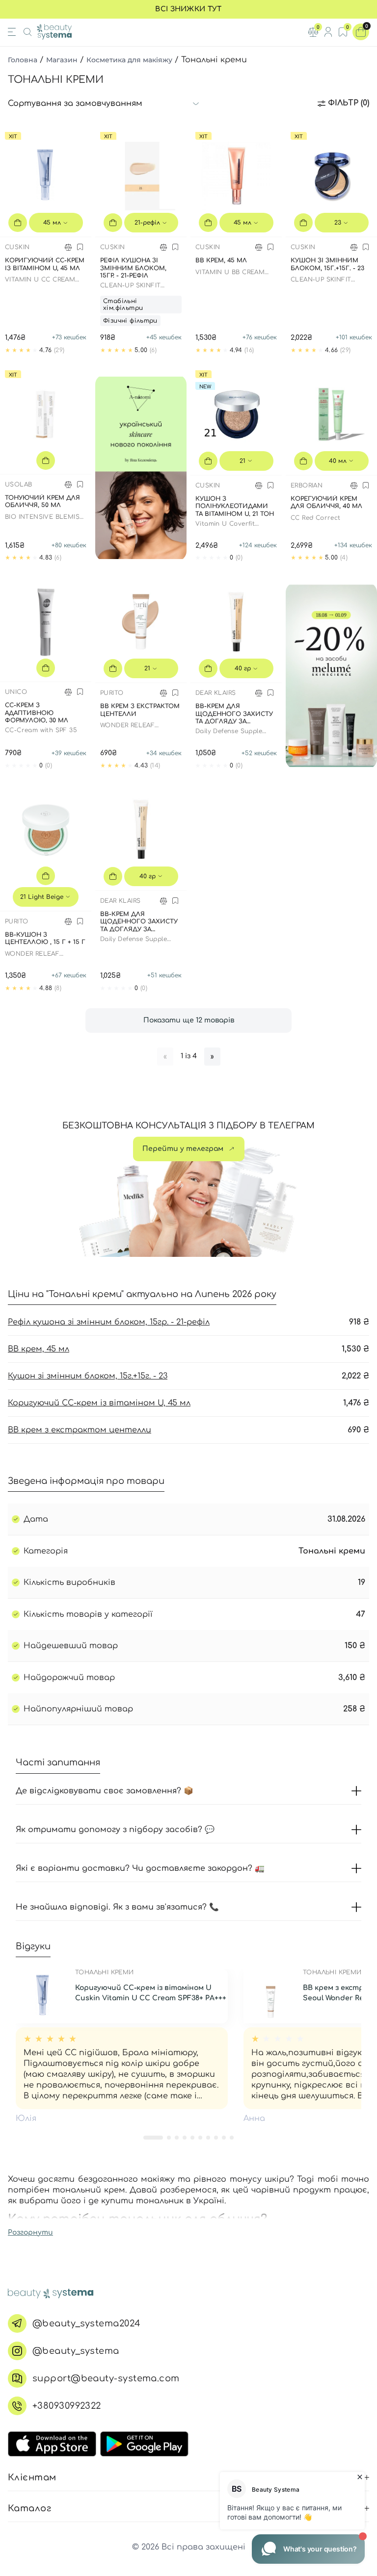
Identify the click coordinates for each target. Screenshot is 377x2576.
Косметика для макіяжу (129, 60)
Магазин (62, 60)
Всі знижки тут (188, 9)
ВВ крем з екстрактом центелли (80, 1430)
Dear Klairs (215, 693)
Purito (112, 693)
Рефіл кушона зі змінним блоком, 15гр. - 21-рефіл (109, 1322)
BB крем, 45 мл (39, 1349)
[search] (27, 32)
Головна (23, 60)
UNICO (16, 692)
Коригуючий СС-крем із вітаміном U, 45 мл (99, 1403)
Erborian (307, 485)
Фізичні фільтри (130, 321)
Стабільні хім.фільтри (123, 305)
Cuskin (17, 247)
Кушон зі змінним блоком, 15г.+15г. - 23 (88, 1376)
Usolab (18, 485)
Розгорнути (30, 2232)
